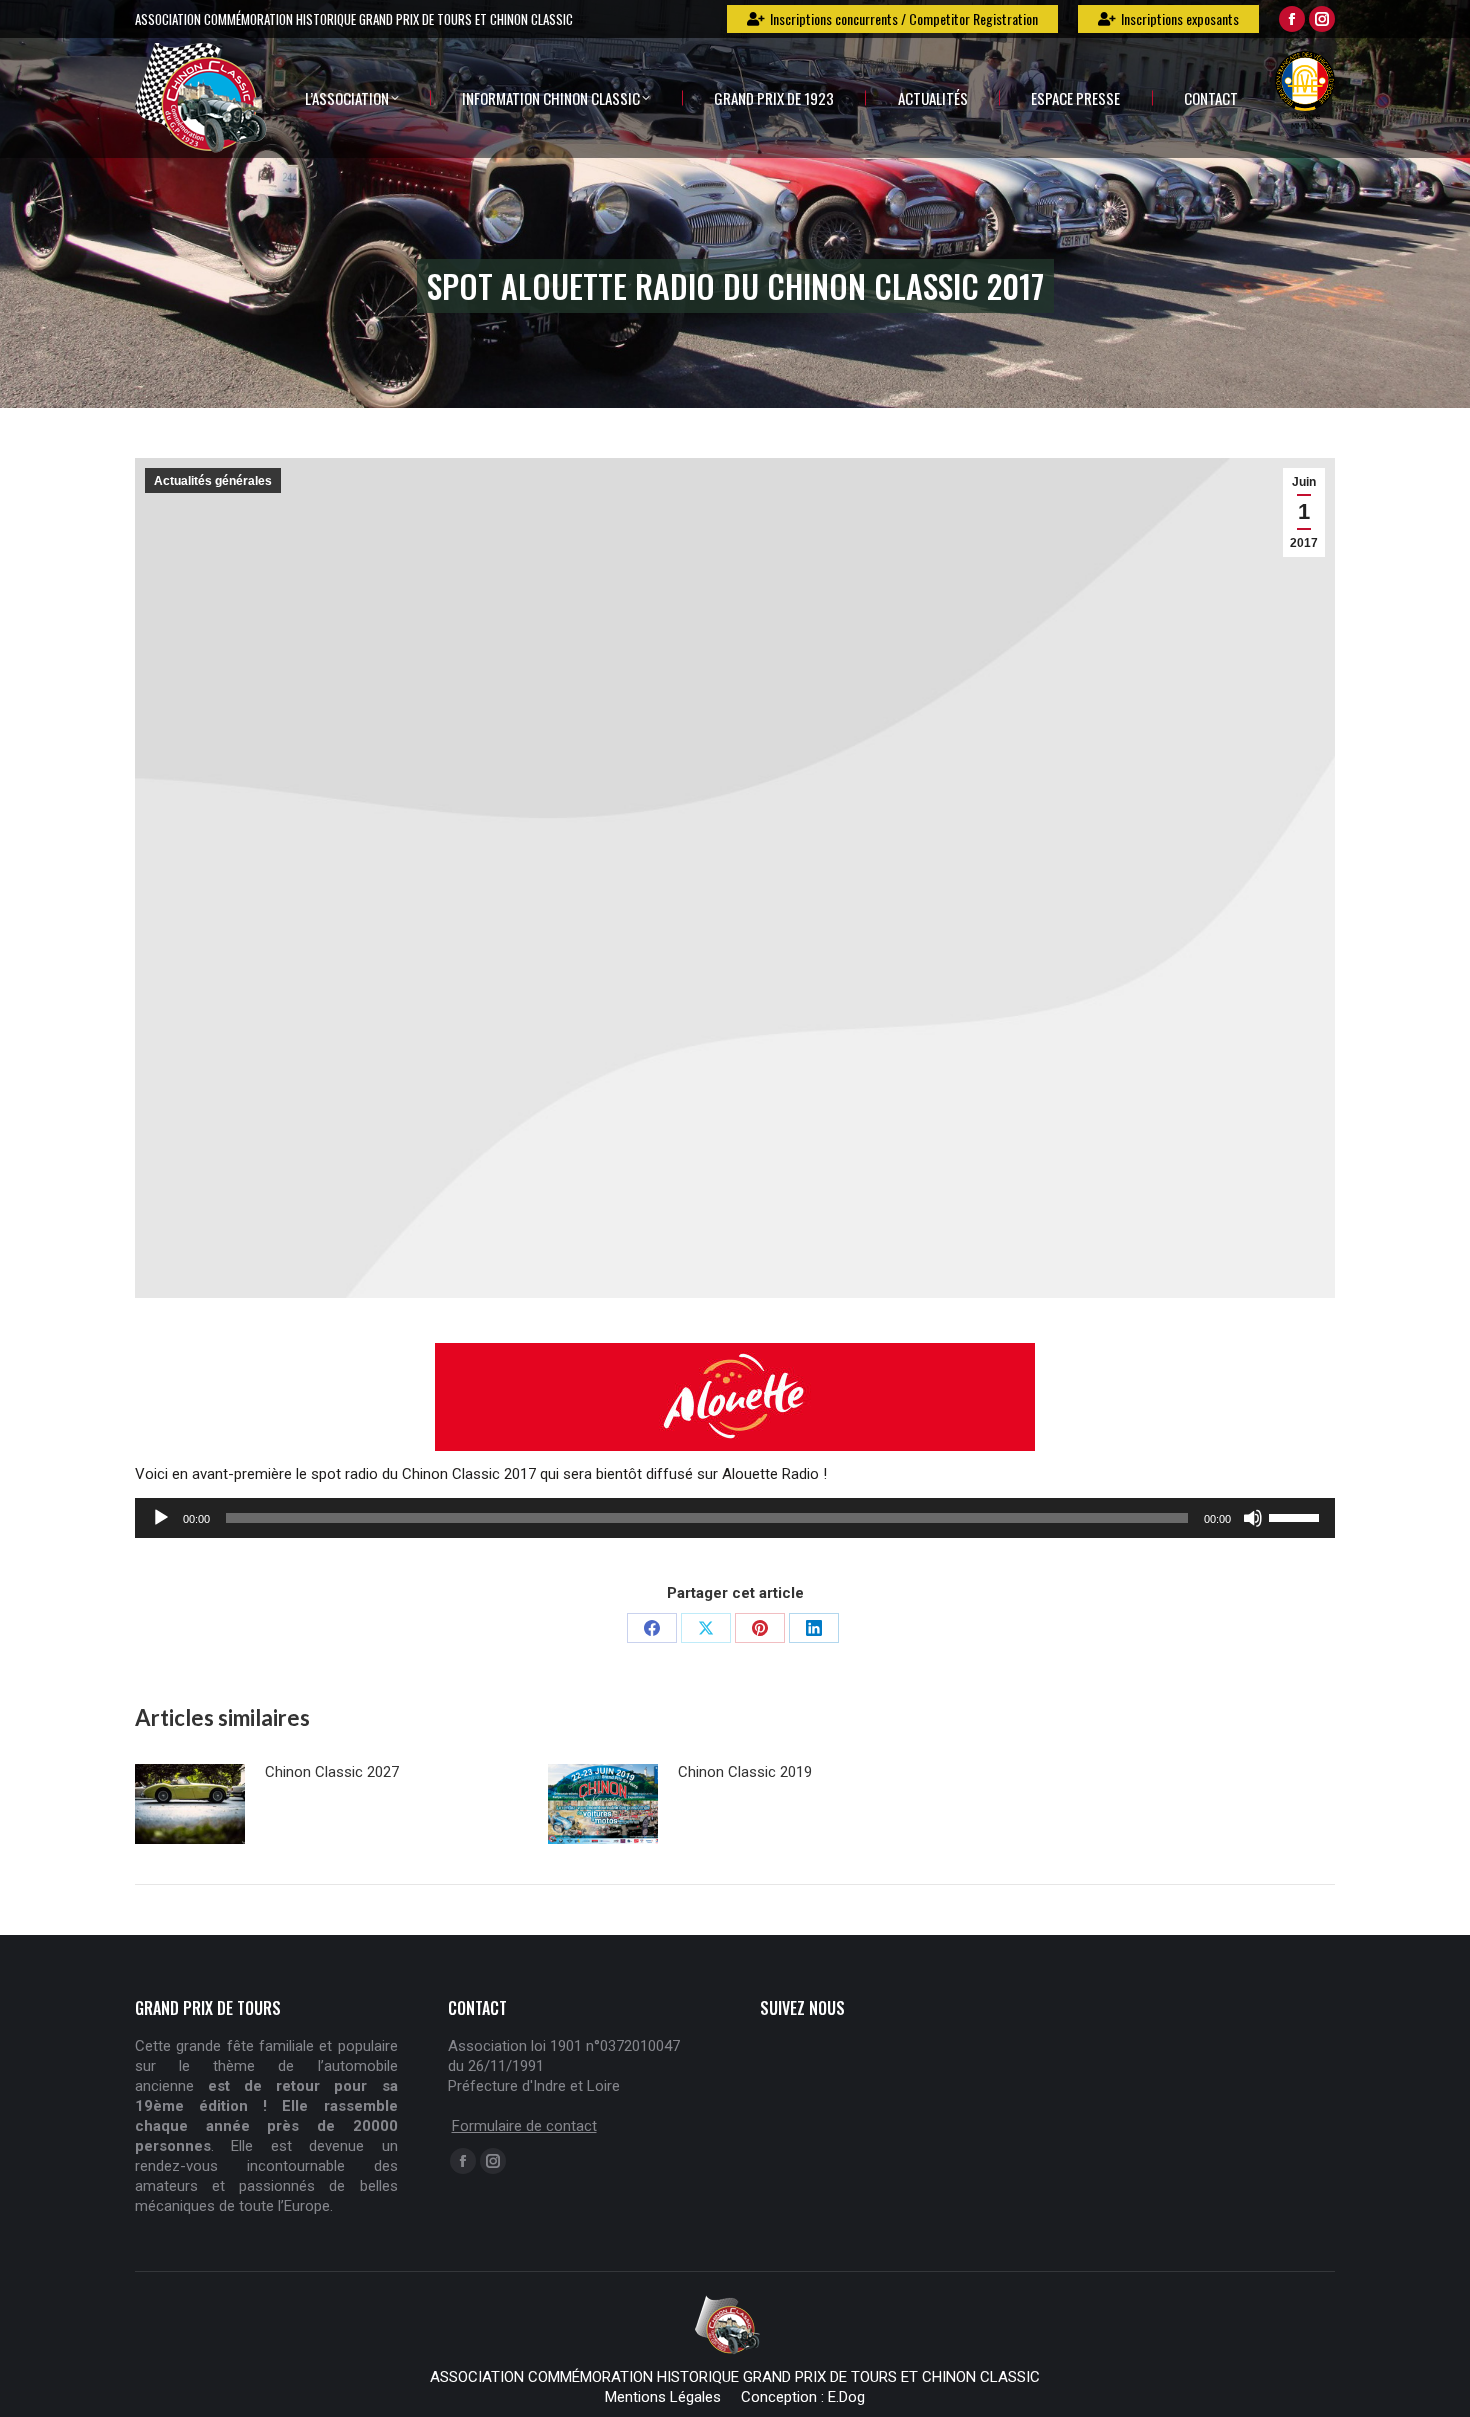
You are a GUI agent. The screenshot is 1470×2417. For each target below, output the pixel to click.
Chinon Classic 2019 (745, 1772)
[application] (735, 1518)
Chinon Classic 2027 (332, 1772)
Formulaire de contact (524, 2126)
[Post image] (190, 1804)
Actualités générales (213, 481)
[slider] (1297, 1516)
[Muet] (1253, 1518)
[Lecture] (161, 1518)
